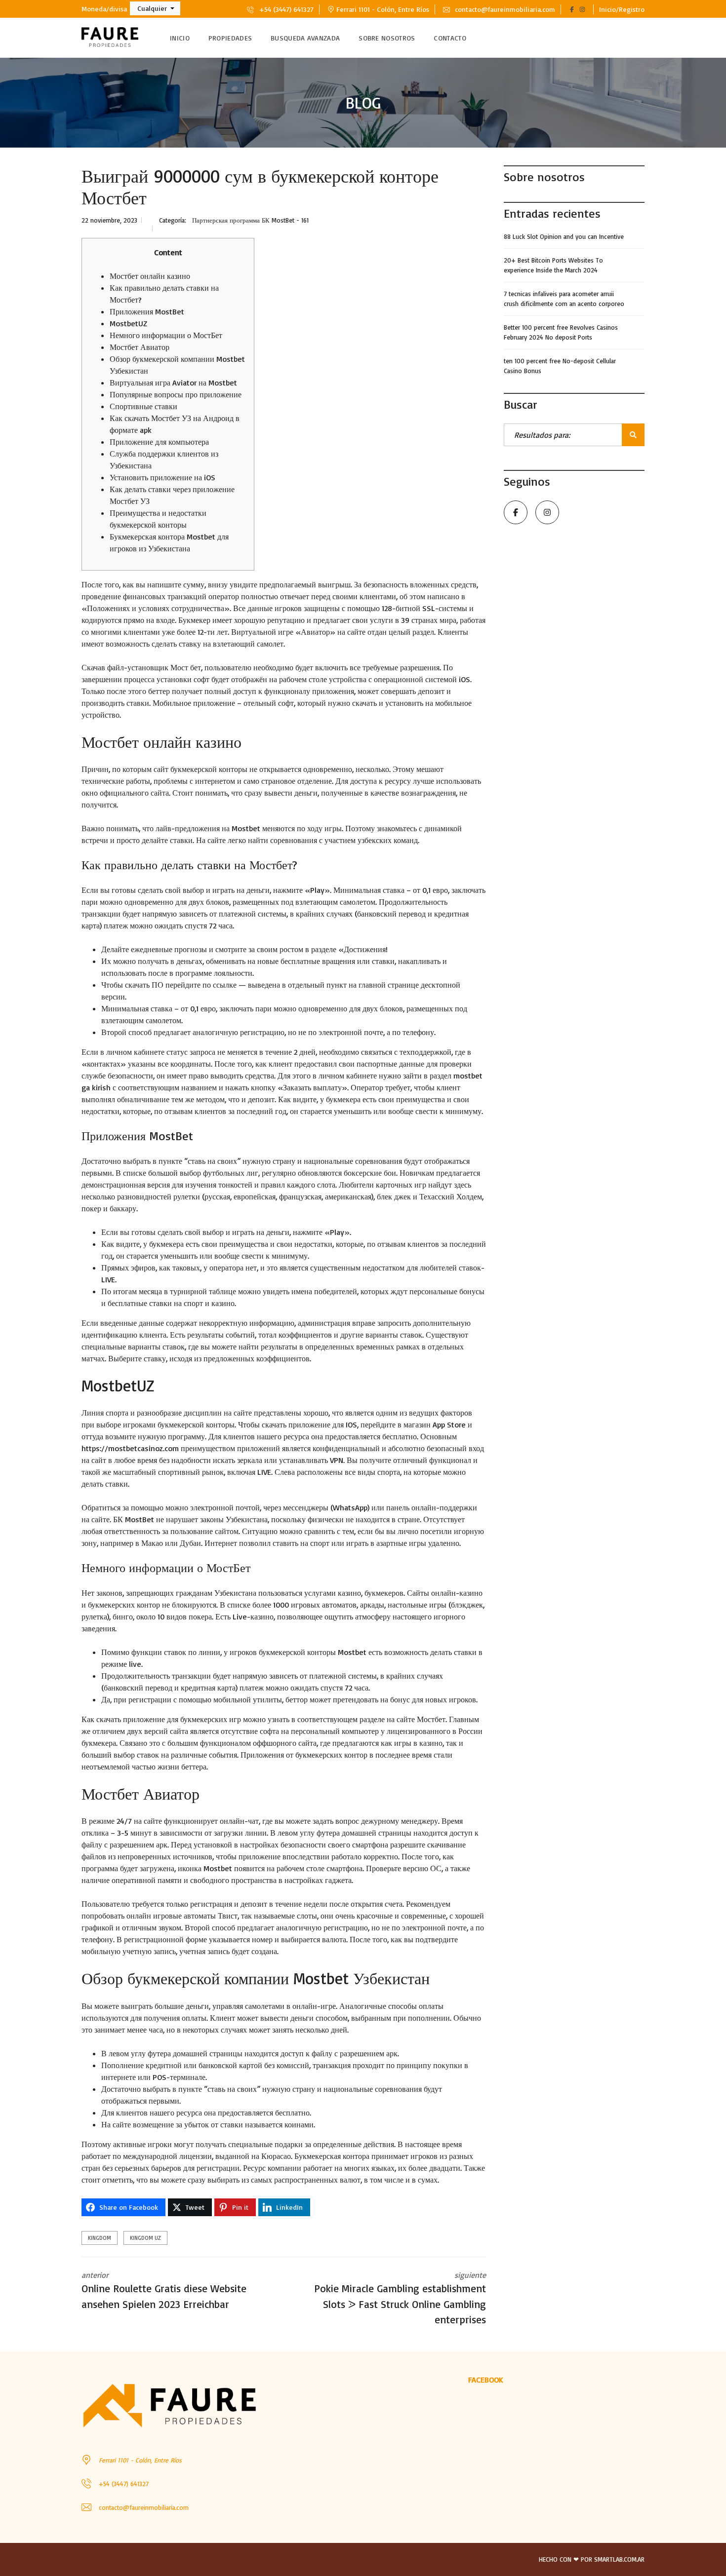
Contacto (450, 38)
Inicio (180, 38)
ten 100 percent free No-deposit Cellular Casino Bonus (560, 366)
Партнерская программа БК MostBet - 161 (250, 220)
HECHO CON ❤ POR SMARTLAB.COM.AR (592, 2559)
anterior (164, 2290)
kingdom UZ (145, 2238)
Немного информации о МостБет (166, 335)
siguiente (400, 2298)
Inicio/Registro (622, 9)
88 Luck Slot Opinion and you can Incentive (564, 236)
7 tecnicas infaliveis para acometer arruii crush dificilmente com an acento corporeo (564, 299)
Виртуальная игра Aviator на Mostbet (173, 383)
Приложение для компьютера (159, 442)
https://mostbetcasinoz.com (130, 1448)
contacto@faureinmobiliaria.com (504, 9)
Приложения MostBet (147, 311)
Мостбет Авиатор (140, 347)
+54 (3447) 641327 (285, 9)
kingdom (100, 2238)
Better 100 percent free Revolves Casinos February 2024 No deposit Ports (561, 332)
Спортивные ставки (143, 406)
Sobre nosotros (387, 38)
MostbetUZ (128, 323)
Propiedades (230, 38)
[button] (155, 8)
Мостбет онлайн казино (150, 276)
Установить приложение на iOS (162, 477)
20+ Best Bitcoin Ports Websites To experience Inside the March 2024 (553, 265)
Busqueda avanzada (305, 38)
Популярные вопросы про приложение (176, 394)
